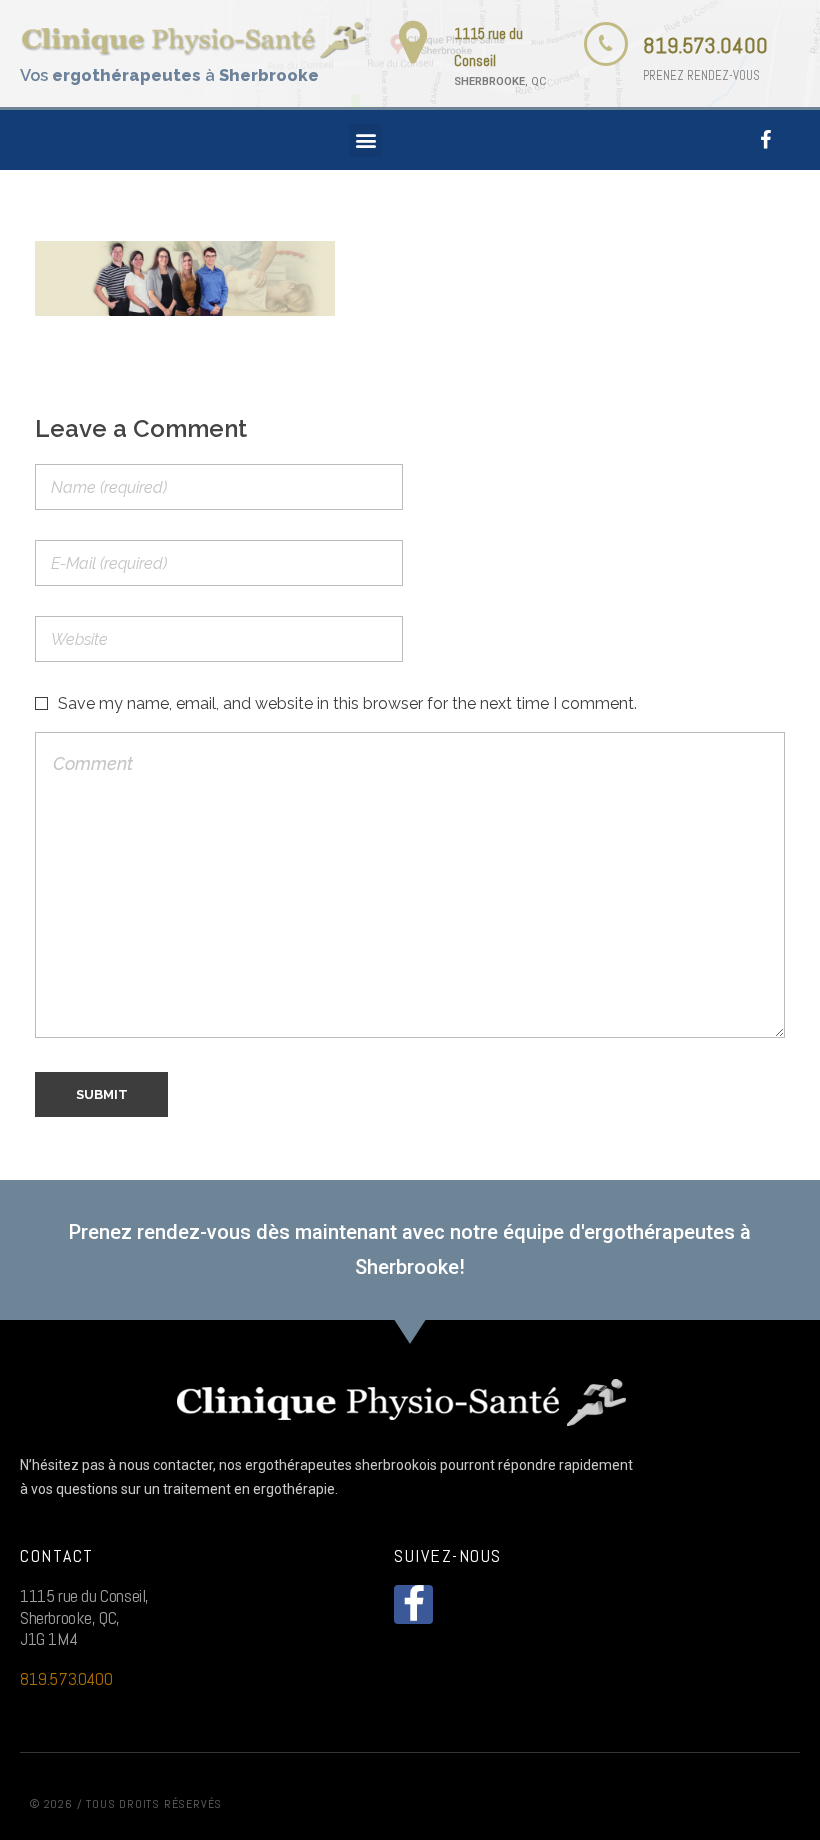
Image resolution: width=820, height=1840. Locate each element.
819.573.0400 (705, 45)
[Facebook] (766, 140)
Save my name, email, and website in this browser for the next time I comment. (347, 703)
